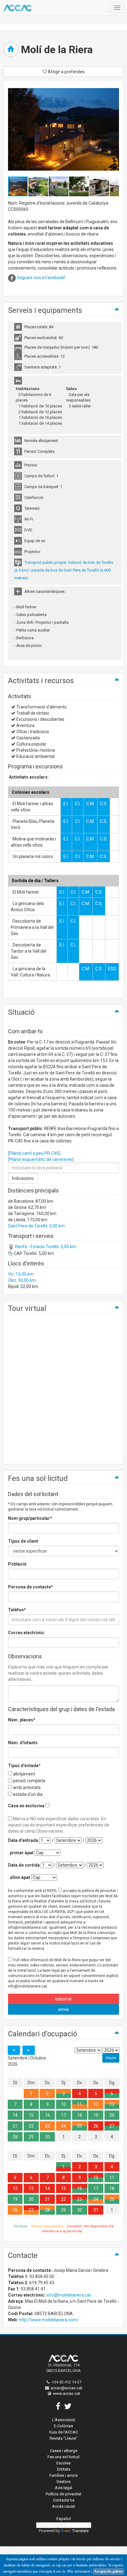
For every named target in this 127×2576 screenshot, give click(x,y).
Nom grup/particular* (30, 1518)
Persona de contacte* (31, 1587)
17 (63, 2115)
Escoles (63, 2463)
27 (112, 2126)
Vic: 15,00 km (21, 1274)
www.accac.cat (67, 2393)
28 (15, 2137)
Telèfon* (17, 1610)
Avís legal (63, 2488)
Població (17, 1564)
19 (96, 2115)
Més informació (79, 2571)
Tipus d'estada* (24, 1766)
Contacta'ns (64, 2500)
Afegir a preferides (66, 72)
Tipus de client (23, 1541)
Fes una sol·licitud (63, 2457)
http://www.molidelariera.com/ (49, 2320)
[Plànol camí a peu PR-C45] (34, 1153)
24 (63, 2126)
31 (96, 2210)
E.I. (66, 804)
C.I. (78, 804)
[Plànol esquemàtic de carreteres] (41, 1159)
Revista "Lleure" (63, 2438)
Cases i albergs (64, 2451)
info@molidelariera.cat (69, 2295)
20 (112, 2115)
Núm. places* (22, 1720)
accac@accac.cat (66, 2388)
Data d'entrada (23, 1840)
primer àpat (22, 1853)
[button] (39, 186)
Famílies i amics (63, 2475)
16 (47, 2115)
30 (47, 2137)
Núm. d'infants (23, 1743)
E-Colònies (63, 2426)
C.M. (90, 804)
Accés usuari (64, 2506)
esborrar (63, 1999)
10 (63, 2104)
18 (80, 2115)
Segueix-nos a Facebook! (41, 278)
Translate (80, 2531)
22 (31, 2126)
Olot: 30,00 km (22, 1280)
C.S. (104, 804)
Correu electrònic (26, 1633)
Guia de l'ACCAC (63, 2432)
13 (112, 2104)
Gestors (63, 2482)
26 (96, 2126)
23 (47, 2126)
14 (15, 2115)
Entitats (64, 2469)
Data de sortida (24, 1865)
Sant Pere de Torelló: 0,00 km (36, 1226)
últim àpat (20, 1877)
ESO (112, 969)
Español (64, 2519)
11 (80, 2104)
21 (15, 2126)
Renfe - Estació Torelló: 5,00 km (45, 1247)
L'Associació (64, 2420)
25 (80, 2126)
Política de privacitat (63, 2494)
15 (31, 2115)
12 (96, 2104)
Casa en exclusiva (26, 1806)
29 (31, 2137)
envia (63, 2009)
